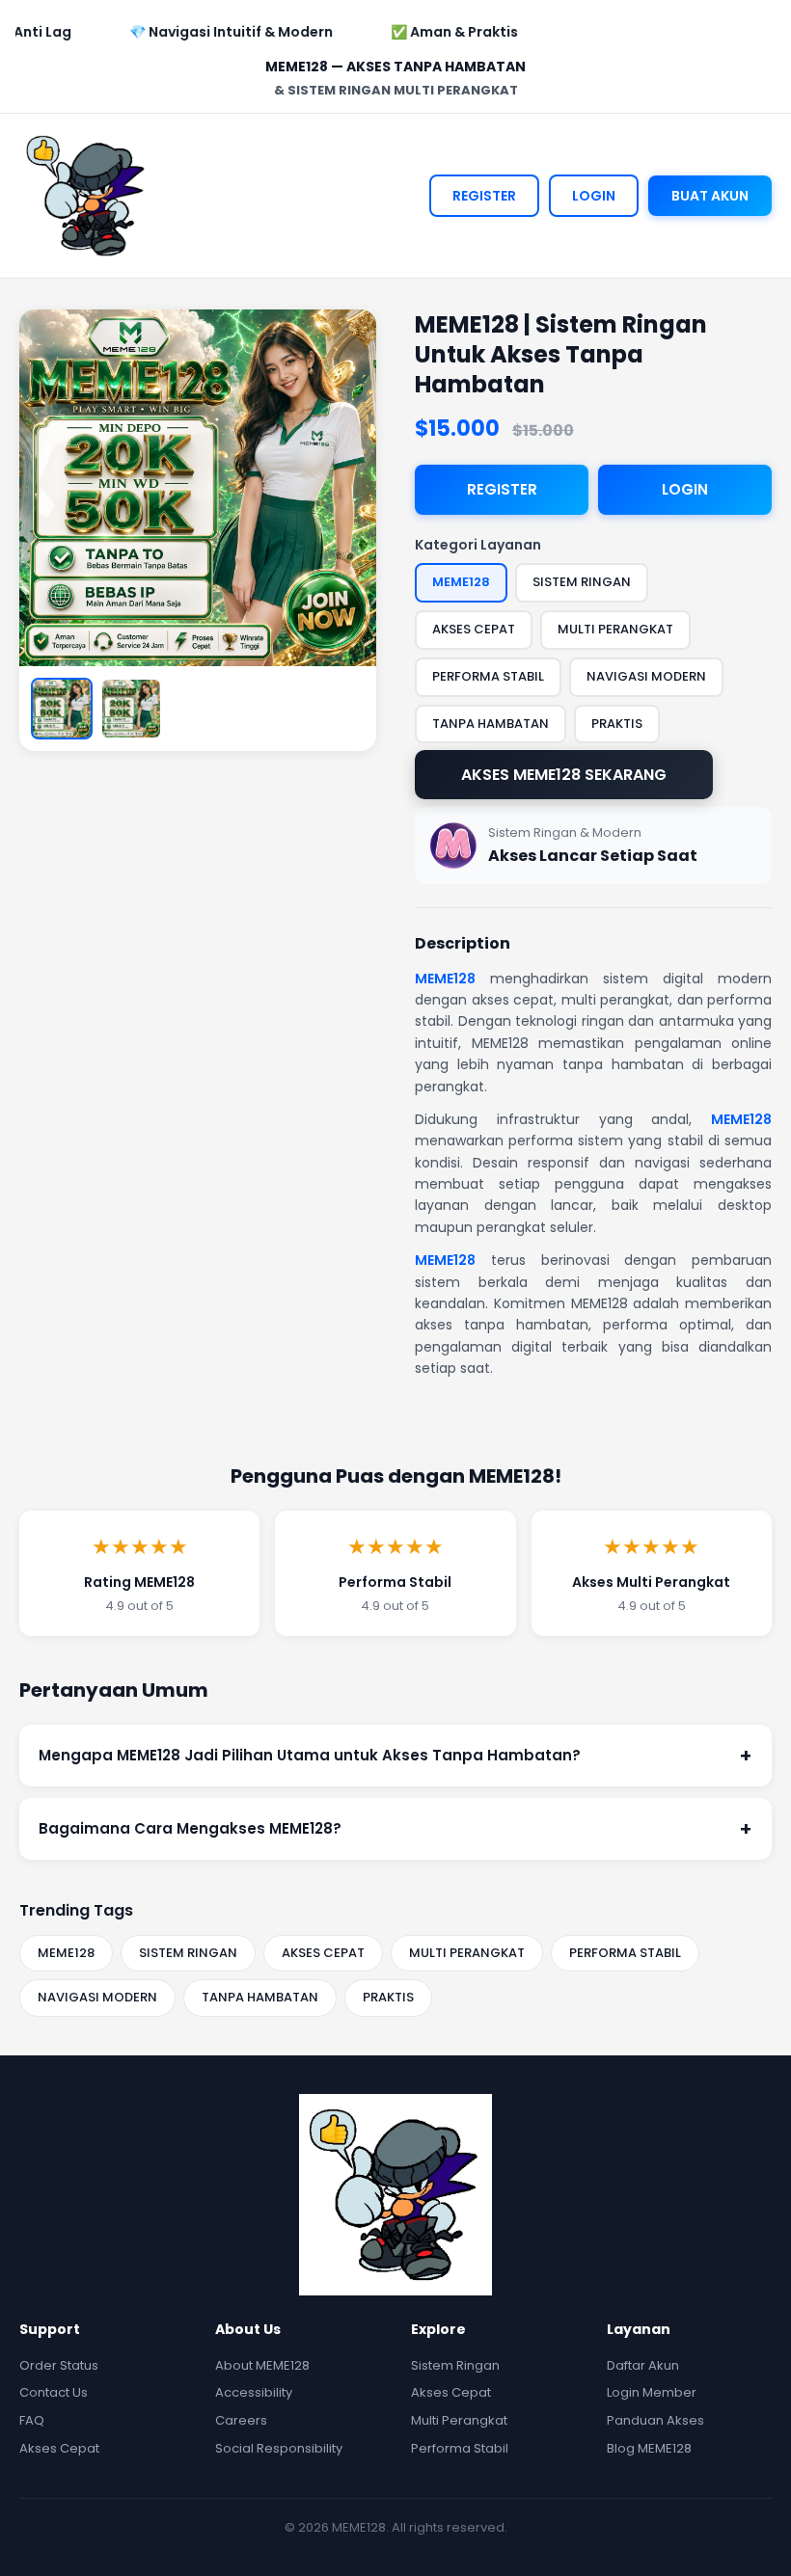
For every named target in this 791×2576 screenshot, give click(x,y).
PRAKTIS (388, 1997)
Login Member (652, 2392)
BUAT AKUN (710, 196)
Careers (241, 2420)
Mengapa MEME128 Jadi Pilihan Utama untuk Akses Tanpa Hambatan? (395, 1756)
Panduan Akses (655, 2420)
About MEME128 (262, 2365)
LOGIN (594, 196)
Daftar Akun (643, 2365)
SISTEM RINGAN (188, 1953)
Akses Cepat (59, 2448)
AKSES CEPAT (323, 1953)
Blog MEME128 (649, 2448)
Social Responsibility (279, 2448)
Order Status (59, 2365)
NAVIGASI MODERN (97, 1997)
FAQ (32, 2420)
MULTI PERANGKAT (467, 1953)
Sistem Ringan (455, 2365)
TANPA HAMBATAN (260, 1997)
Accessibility (254, 2392)
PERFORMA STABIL (625, 1953)
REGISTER (484, 196)
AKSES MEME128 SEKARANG (564, 775)
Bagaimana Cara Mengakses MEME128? (395, 1829)
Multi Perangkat (459, 2420)
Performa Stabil (460, 2448)
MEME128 (445, 979)
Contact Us (54, 2392)
